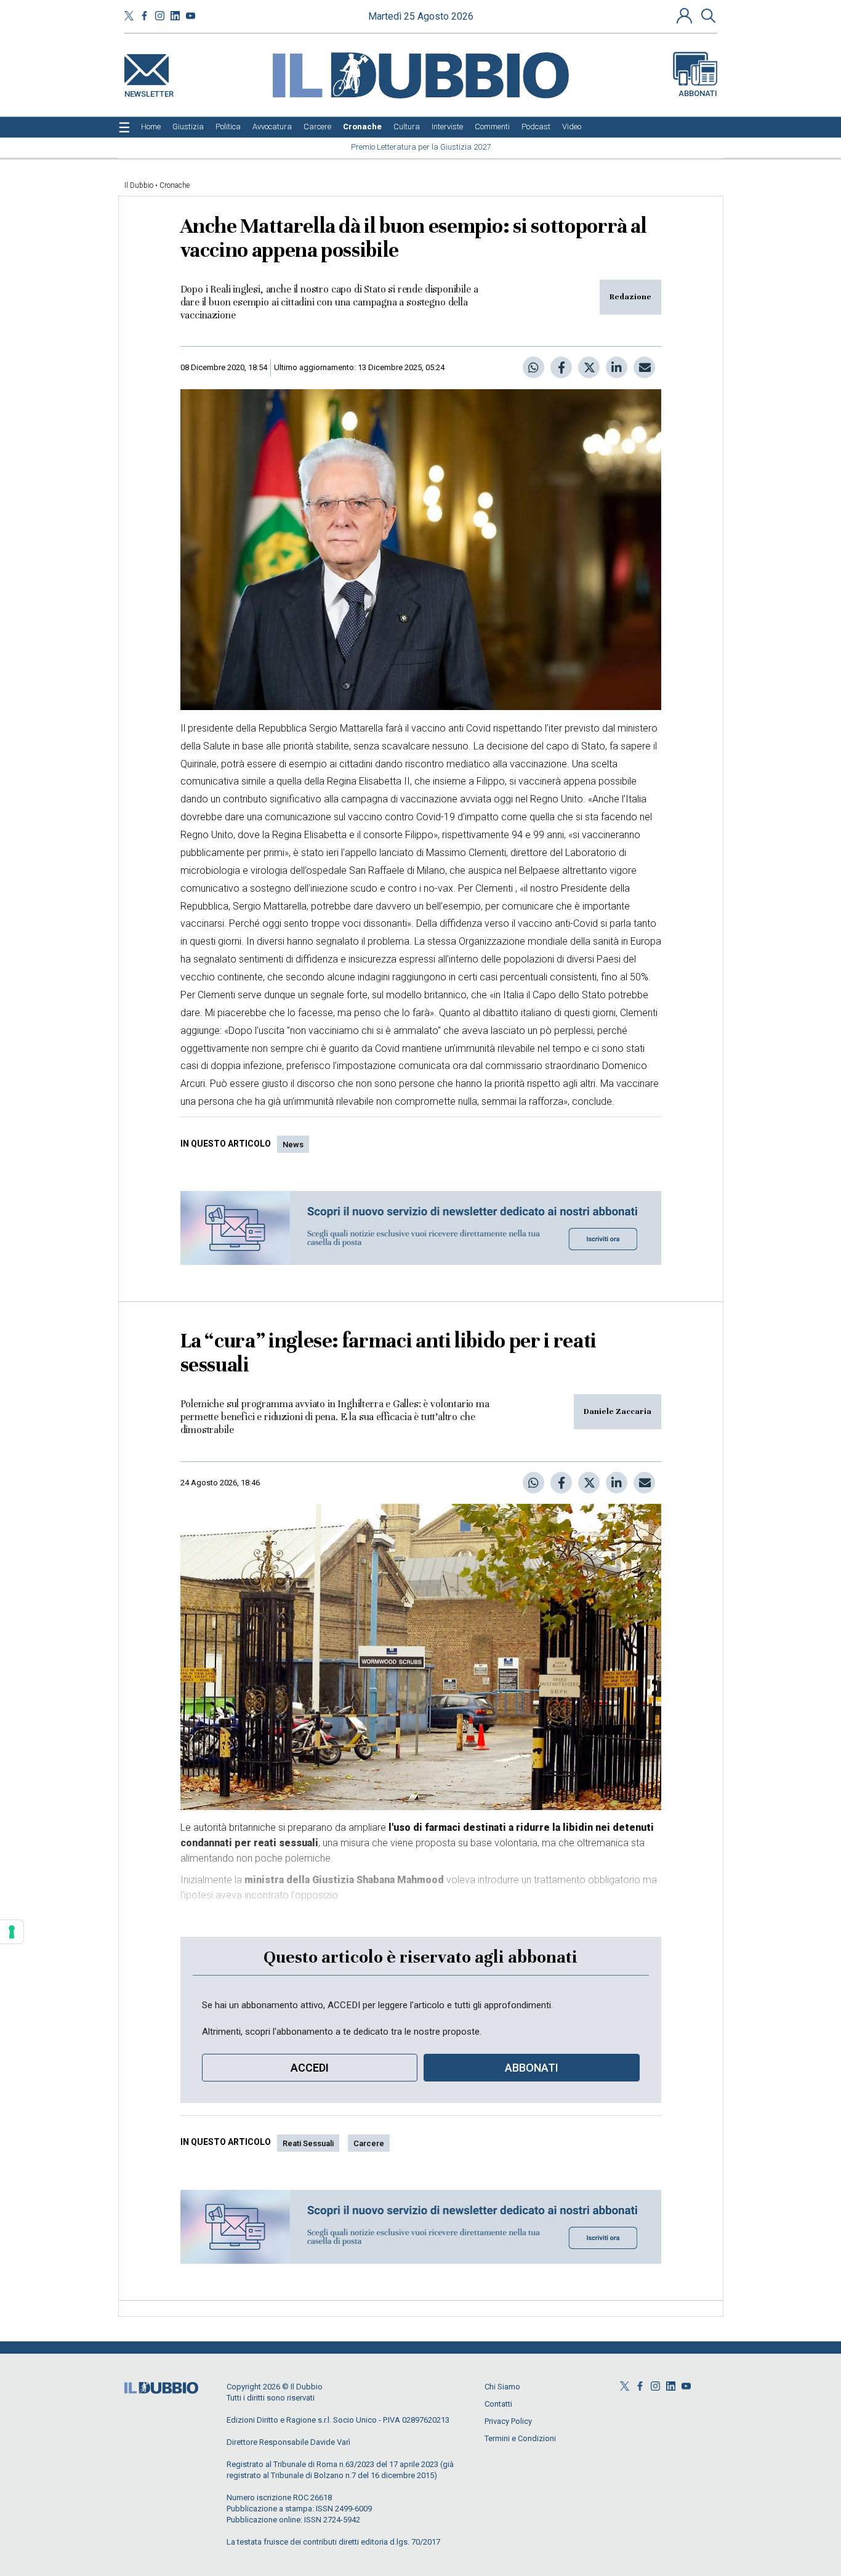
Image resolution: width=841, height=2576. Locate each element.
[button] (686, 15)
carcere (369, 2143)
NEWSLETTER (149, 91)
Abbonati (698, 93)
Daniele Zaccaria (618, 1411)
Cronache (175, 185)
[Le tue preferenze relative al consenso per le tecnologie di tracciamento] (12, 1932)
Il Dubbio (139, 185)
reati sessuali (308, 2143)
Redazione (630, 297)
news (293, 1145)
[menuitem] (151, 127)
